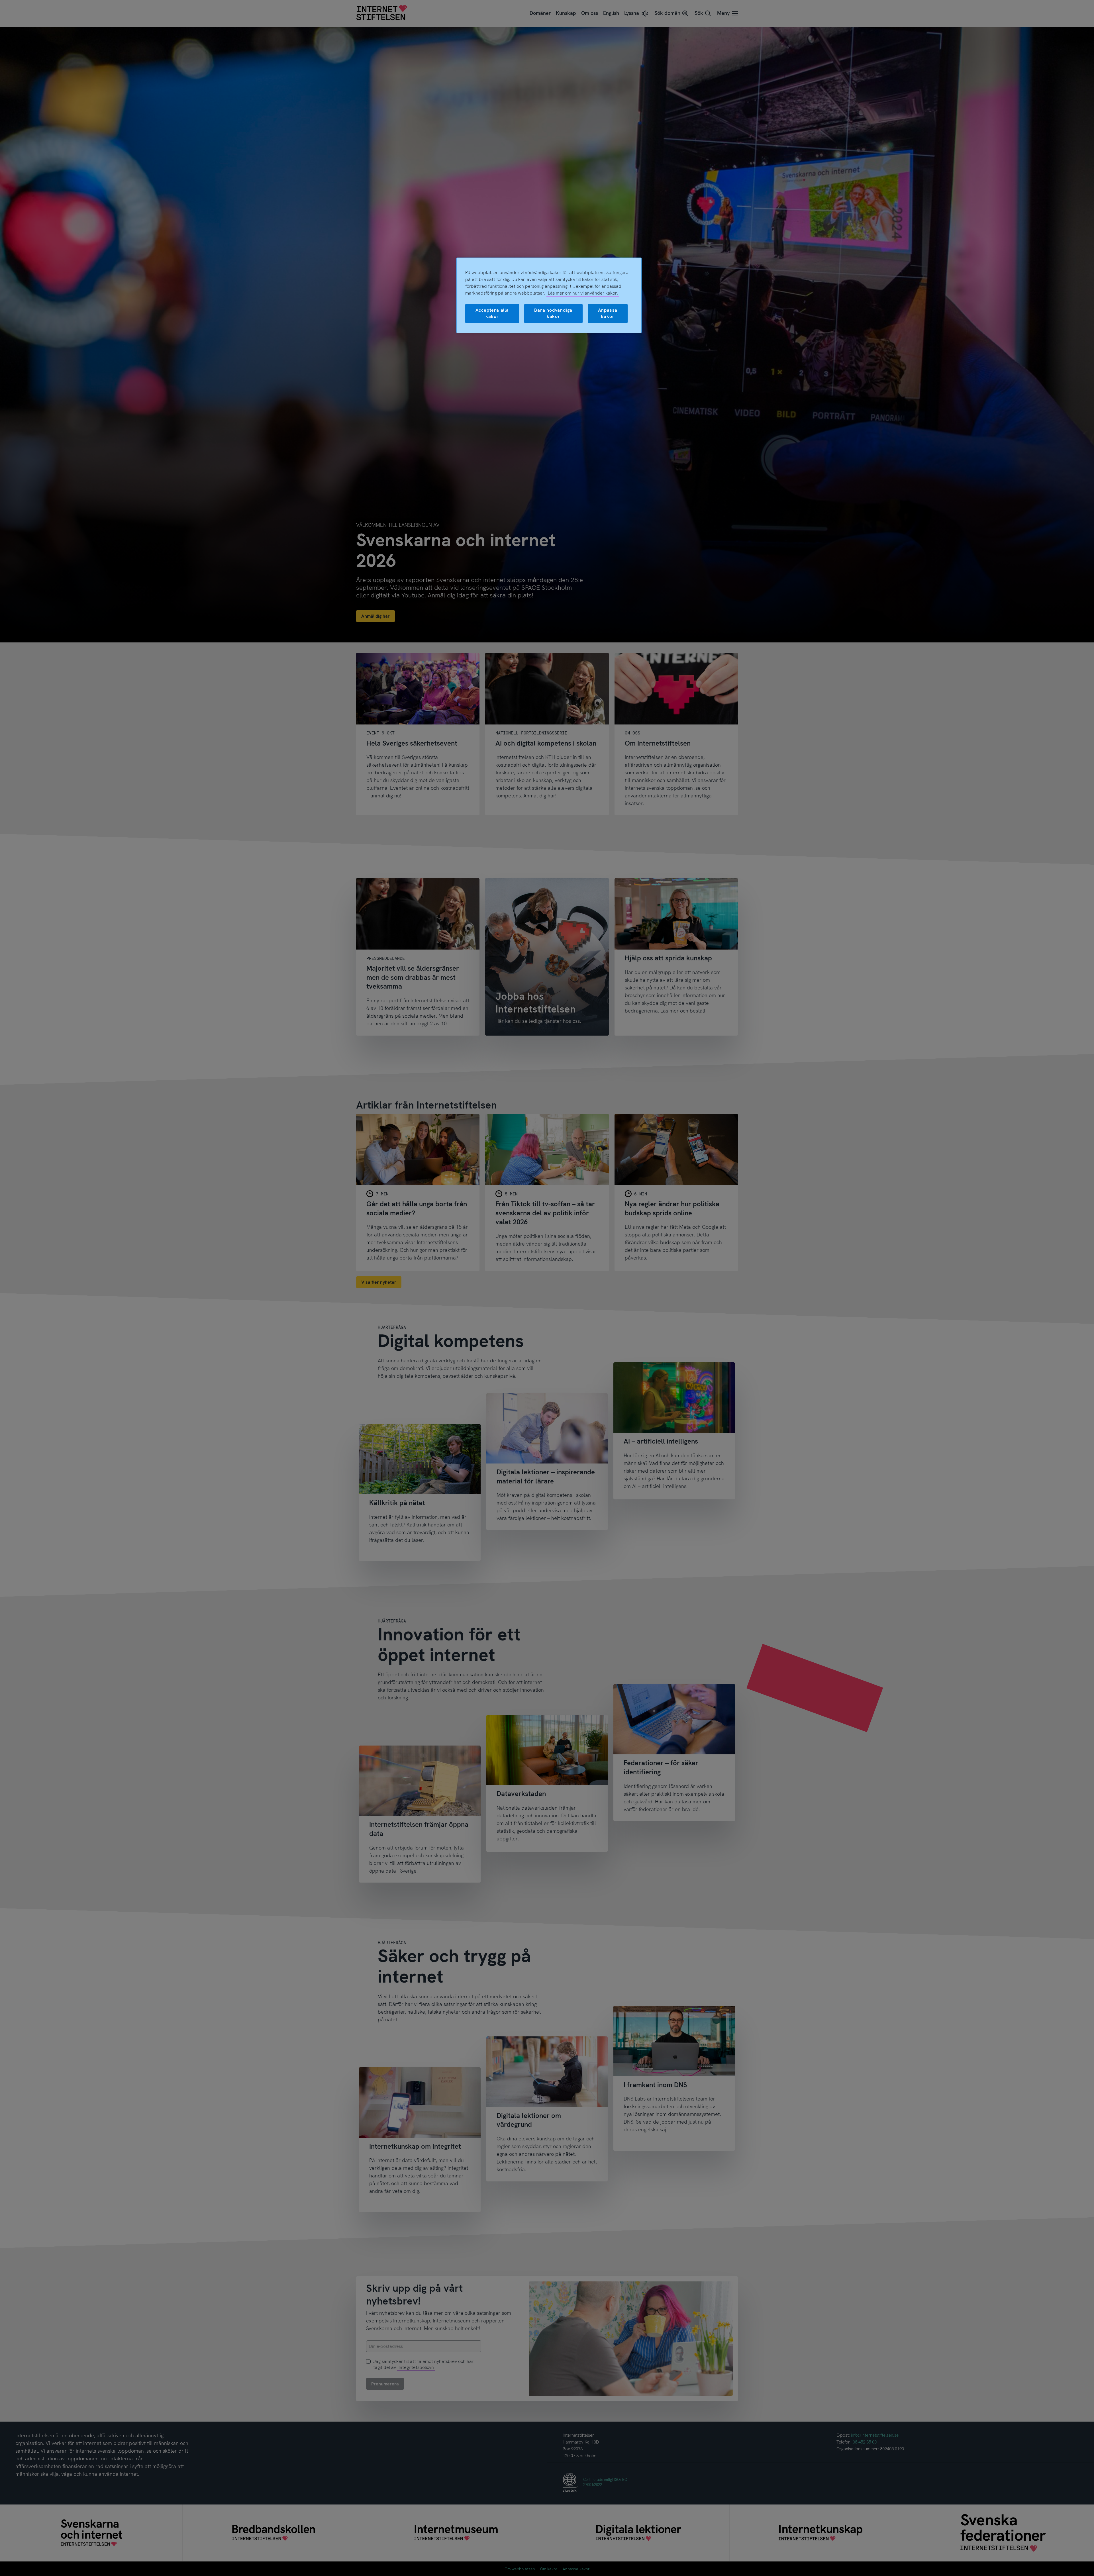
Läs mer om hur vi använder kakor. (583, 293)
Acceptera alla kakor (492, 313)
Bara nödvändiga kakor (553, 313)
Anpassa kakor (608, 313)
